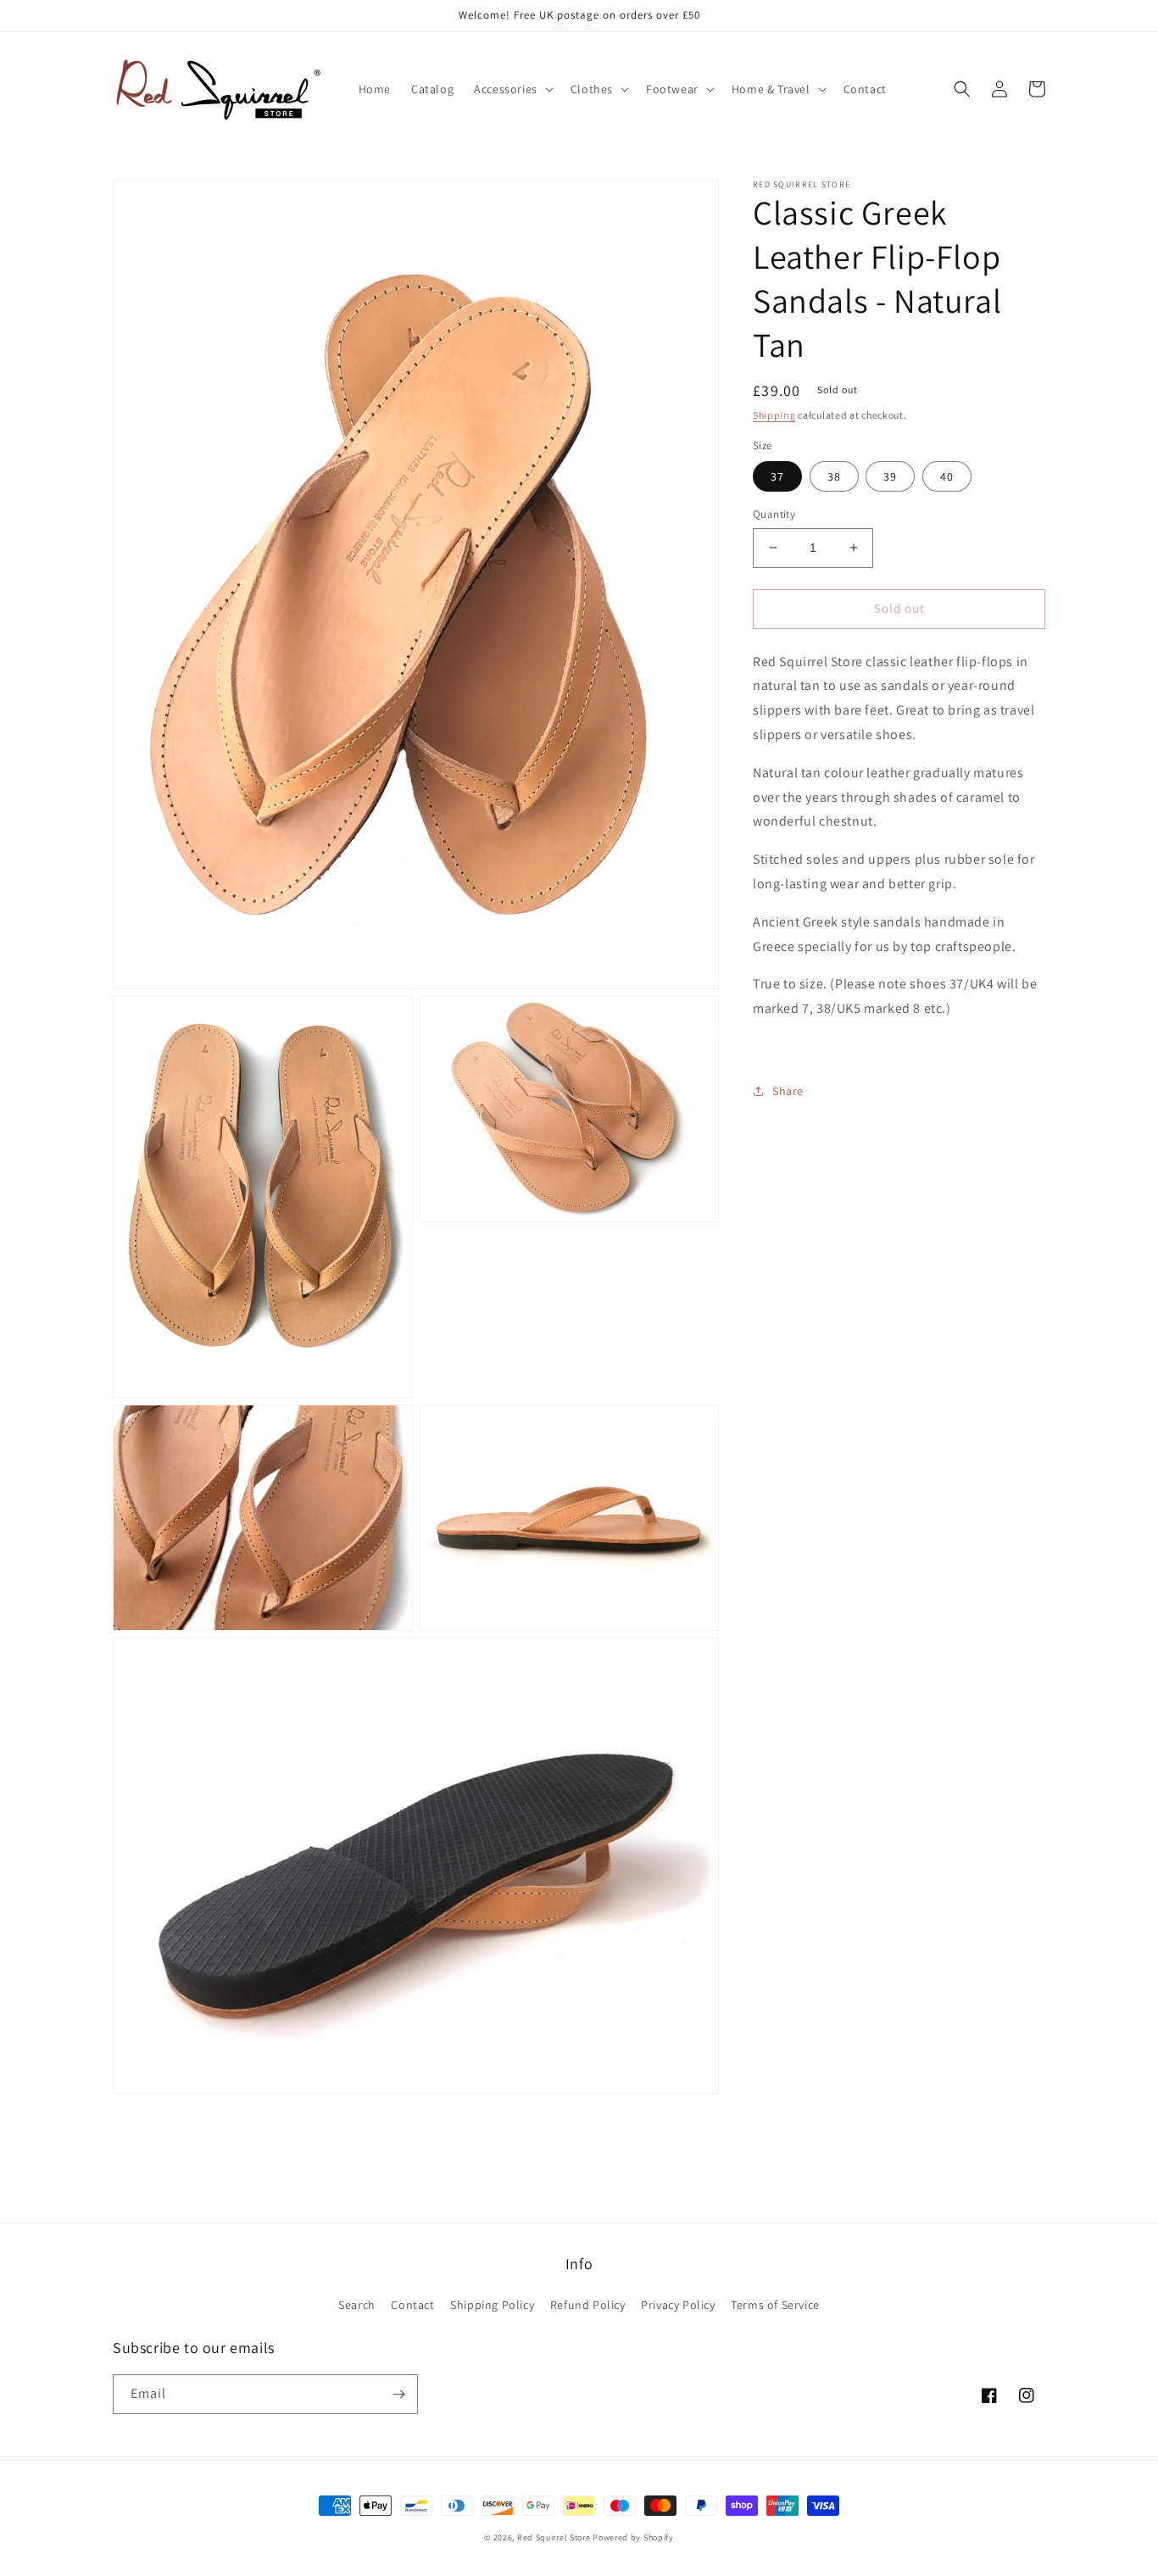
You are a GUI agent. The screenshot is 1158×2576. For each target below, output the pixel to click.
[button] (512, 89)
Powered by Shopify (633, 2537)
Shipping (774, 415)
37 (777, 476)
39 (890, 476)
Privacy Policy (678, 2305)
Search (357, 2305)
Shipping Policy (492, 2305)
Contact (412, 2305)
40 (947, 476)
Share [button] (788, 1090)
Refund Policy (588, 2305)
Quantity (774, 514)
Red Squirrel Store (554, 2537)
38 (834, 476)
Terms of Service (775, 2305)
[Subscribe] (398, 2394)
